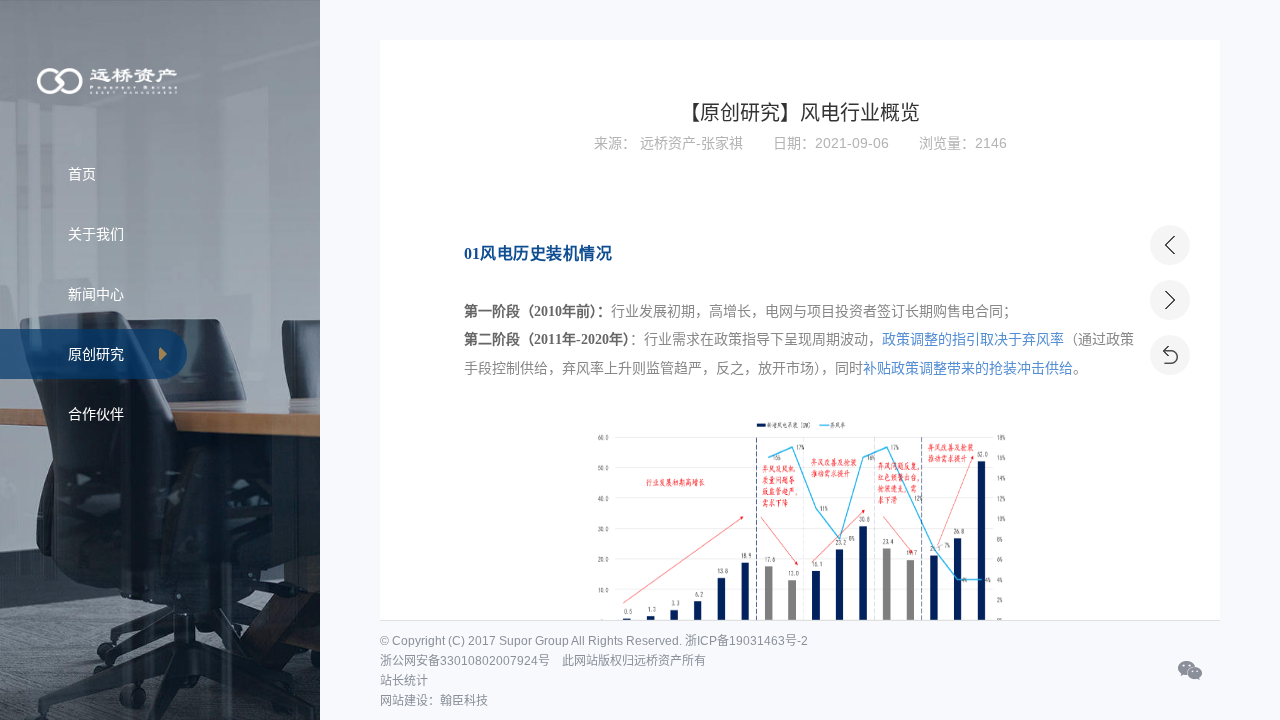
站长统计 (404, 681)
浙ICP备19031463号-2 (746, 641)
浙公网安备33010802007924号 (465, 661)
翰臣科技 (464, 701)
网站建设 (404, 701)
